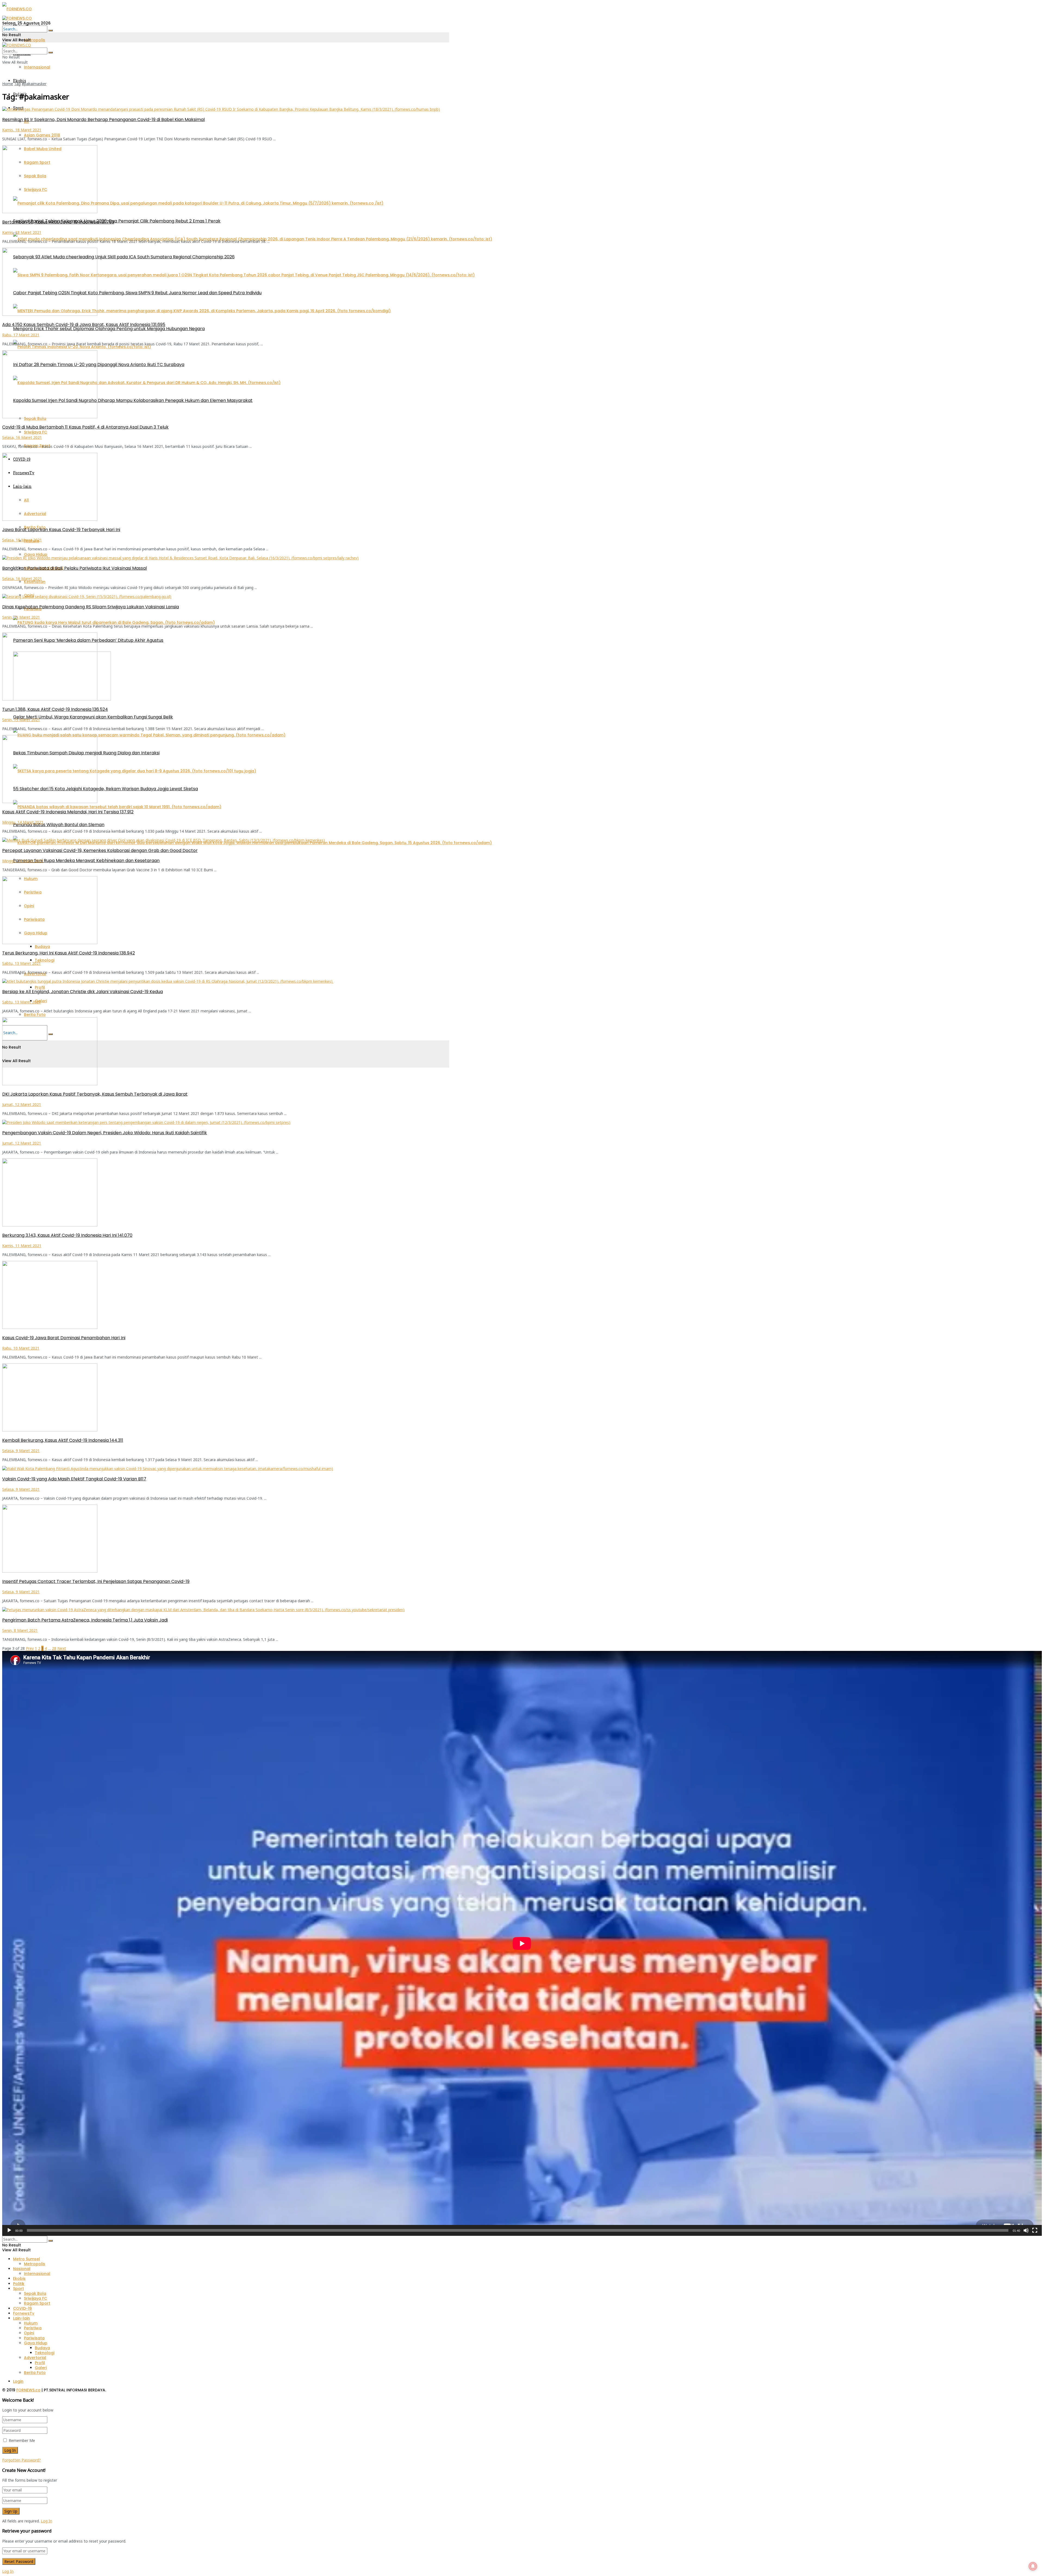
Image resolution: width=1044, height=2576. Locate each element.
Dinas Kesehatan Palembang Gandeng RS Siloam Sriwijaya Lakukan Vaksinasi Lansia (91, 607)
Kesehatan (35, 582)
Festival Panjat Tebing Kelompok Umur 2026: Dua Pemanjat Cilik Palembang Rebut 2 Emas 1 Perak (117, 221)
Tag (17, 84)
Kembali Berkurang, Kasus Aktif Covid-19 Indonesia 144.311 (63, 1440)
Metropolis (35, 40)
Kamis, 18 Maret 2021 (22, 130)
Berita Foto (35, 1015)
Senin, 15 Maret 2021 (21, 617)
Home (8, 84)
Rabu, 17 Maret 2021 (21, 335)
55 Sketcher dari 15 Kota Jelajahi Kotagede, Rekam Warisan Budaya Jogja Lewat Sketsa (105, 789)
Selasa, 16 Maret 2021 (22, 437)
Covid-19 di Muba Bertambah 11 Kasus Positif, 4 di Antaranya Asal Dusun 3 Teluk (85, 427)
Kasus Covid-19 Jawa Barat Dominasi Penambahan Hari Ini (64, 1338)
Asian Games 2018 (42, 135)
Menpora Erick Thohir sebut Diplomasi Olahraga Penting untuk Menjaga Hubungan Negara (109, 329)
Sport (18, 2289)
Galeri (41, 1001)
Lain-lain (21, 2318)
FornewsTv (24, 2313)
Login (18, 2381)
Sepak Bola (35, 2293)
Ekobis (20, 81)
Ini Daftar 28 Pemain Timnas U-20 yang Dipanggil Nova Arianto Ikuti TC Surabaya (99, 365)
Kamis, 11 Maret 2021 (22, 1246)
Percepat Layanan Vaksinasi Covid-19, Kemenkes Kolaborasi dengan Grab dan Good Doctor (100, 850)
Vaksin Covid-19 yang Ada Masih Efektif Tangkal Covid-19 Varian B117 (74, 1479)
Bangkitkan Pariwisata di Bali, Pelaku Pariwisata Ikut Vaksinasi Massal (74, 568)
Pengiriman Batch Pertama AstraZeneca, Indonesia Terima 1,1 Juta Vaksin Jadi (85, 1620)
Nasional (22, 2269)
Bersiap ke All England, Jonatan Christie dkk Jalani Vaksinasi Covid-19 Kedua (83, 992)
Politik (19, 2284)
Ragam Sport (37, 2303)
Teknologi (45, 960)
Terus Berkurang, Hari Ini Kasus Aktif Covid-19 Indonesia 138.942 (69, 953)
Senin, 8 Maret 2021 (20, 1630)
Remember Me (22, 2440)
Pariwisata (34, 2338)
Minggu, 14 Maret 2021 (23, 822)
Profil (40, 987)
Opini (29, 2333)
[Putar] (9, 2230)
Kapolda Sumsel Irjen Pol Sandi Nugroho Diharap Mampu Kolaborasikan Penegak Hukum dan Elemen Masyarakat (133, 400)
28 (54, 1648)
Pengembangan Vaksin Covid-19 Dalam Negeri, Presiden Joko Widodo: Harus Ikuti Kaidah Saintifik (105, 1133)
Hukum (31, 2323)
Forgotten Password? (21, 2460)
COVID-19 (22, 2308)
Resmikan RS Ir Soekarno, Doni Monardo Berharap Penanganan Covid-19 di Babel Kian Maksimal (103, 120)
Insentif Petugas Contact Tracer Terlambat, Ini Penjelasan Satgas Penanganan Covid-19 (96, 1581)
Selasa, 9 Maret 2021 (21, 1451)
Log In (46, 2521)
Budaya (42, 947)
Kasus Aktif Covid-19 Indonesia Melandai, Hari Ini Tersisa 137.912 (68, 812)
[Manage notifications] (1033, 2566)
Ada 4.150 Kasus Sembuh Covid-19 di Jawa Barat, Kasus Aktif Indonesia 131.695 (84, 325)
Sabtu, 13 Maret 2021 (21, 963)
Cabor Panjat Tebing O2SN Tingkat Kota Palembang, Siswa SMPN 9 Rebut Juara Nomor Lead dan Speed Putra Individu (137, 293)
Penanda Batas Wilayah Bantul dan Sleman (59, 825)
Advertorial (35, 2358)
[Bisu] (1026, 2230)
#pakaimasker (34, 84)
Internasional (37, 67)
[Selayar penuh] (1035, 2230)
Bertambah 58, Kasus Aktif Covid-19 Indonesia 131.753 (58, 222)
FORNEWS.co (28, 2390)
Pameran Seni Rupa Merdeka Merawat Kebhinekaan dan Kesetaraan (86, 861)
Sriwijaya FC (35, 432)
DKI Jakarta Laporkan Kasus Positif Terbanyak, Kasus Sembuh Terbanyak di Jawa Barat (95, 1094)
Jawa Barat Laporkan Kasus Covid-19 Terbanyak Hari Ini (61, 530)
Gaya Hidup (36, 554)
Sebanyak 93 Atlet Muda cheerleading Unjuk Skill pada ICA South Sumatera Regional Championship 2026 (124, 257)
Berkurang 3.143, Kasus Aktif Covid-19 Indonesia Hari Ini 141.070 (67, 1235)
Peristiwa (33, 2328)
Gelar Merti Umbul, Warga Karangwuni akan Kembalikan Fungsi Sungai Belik (93, 717)
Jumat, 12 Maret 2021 (22, 1104)
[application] (522, 1943)
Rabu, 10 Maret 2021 (21, 1348)
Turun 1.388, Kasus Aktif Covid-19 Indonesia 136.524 (55, 709)
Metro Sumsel (27, 2259)
